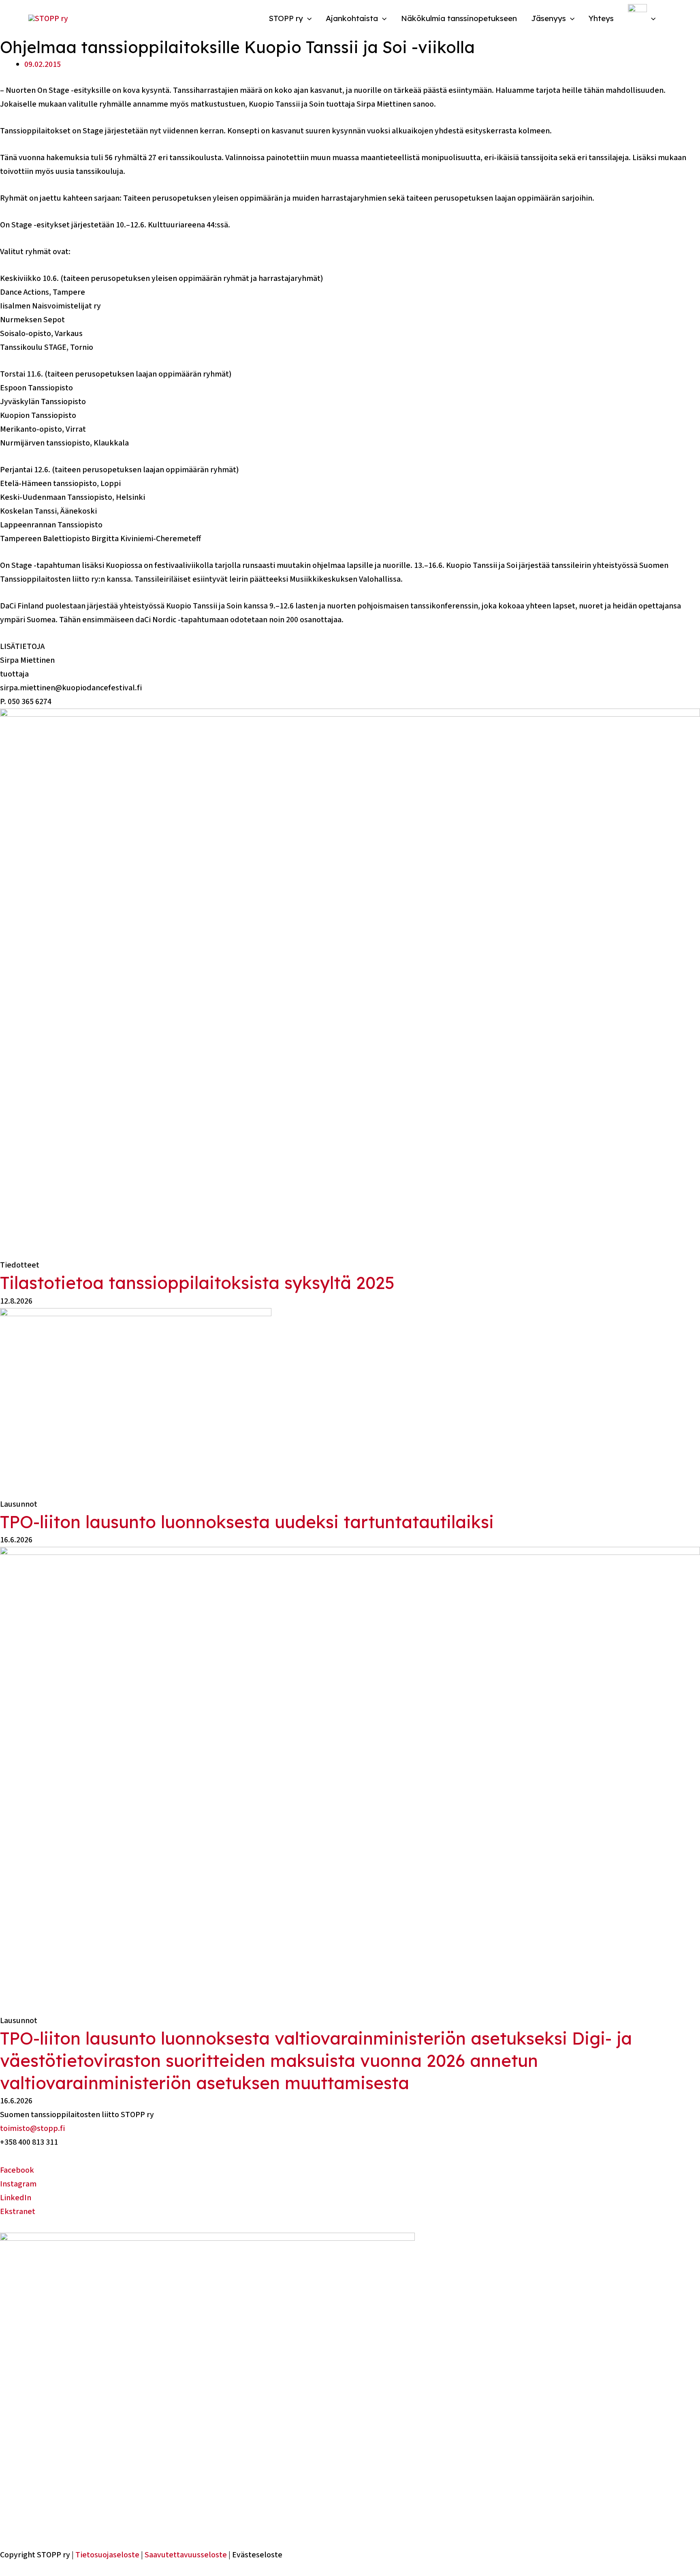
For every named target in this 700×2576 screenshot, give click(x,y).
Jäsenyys (548, 18)
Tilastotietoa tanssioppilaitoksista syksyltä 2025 (197, 1283)
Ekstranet (18, 2212)
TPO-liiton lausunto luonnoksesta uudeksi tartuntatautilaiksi (247, 1522)
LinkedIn (16, 2198)
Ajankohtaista (352, 18)
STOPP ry (286, 18)
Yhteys (601, 18)
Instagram (18, 2184)
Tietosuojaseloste (107, 2555)
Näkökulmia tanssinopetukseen (459, 18)
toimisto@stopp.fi (32, 2128)
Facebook (17, 2170)
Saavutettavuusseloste (186, 2555)
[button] (307, 18)
